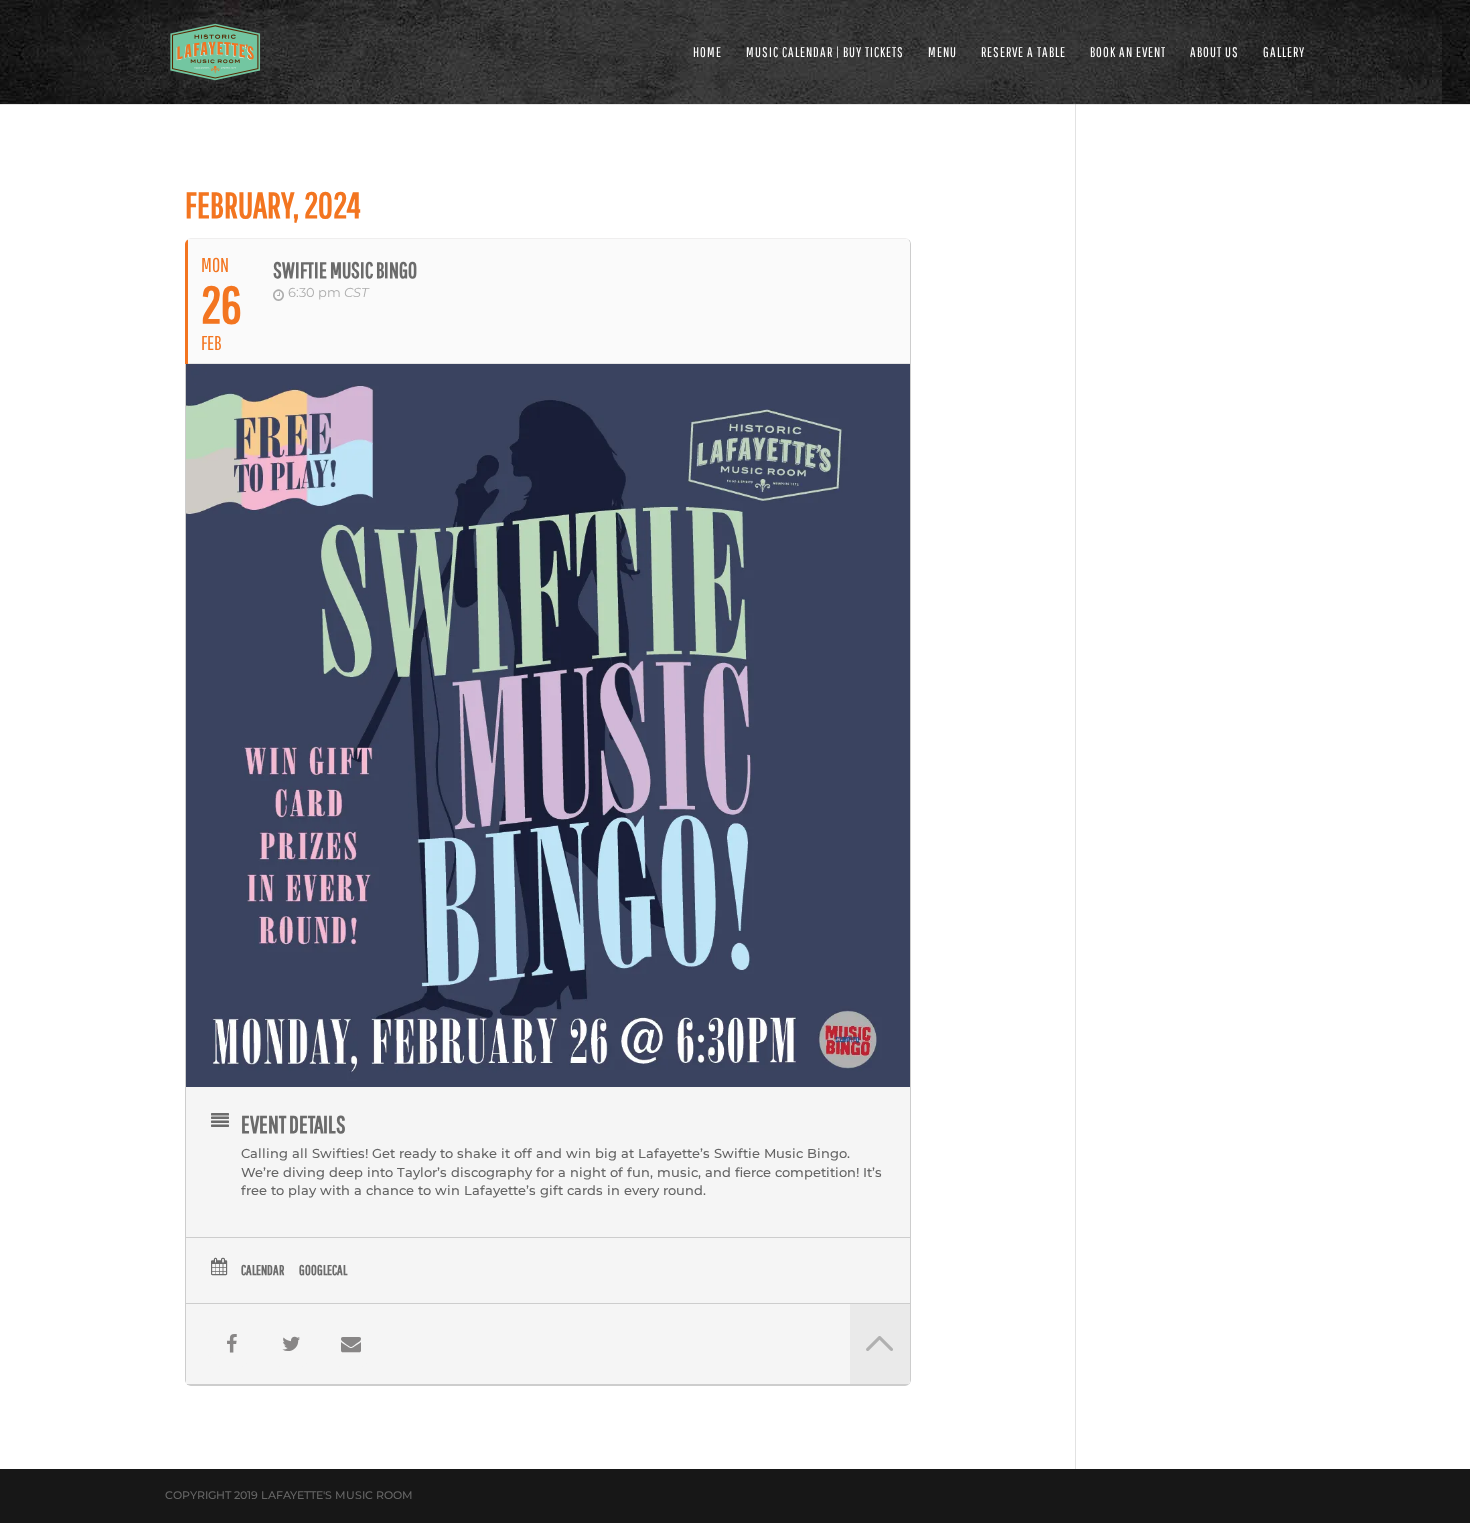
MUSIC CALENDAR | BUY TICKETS (825, 52)
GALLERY (1284, 52)
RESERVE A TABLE (1023, 52)
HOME (707, 52)
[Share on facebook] (231, 1344)
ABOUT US (1214, 52)
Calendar (262, 1270)
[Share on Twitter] (291, 1344)
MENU (942, 52)
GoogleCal (323, 1270)
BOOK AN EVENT (1128, 52)
